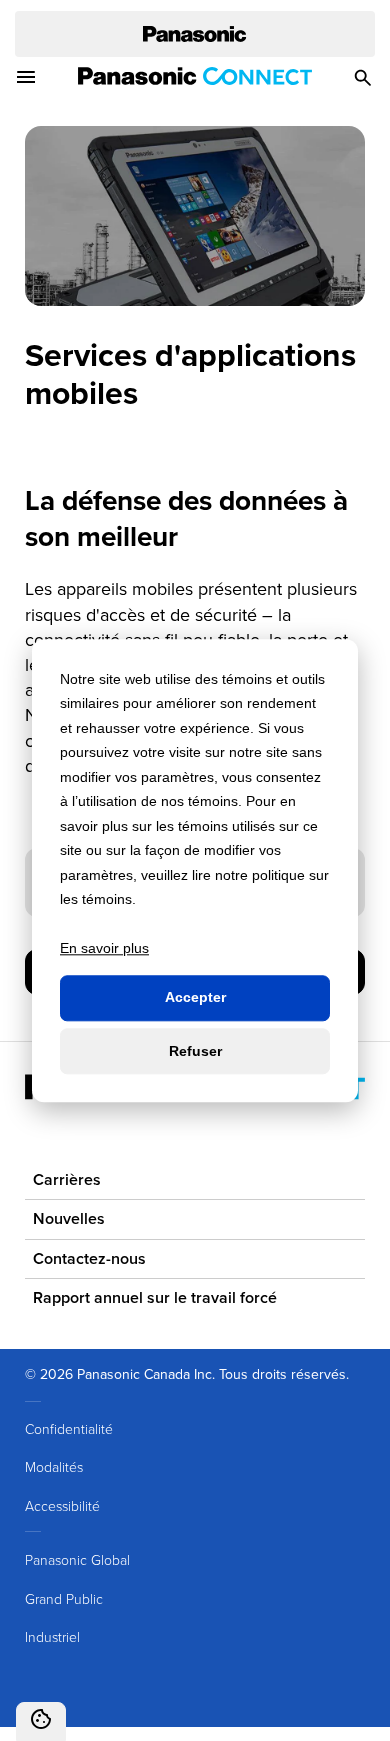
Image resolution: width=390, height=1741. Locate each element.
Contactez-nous (89, 1258)
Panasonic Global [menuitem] (77, 1559)
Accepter (195, 998)
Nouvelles (69, 1218)
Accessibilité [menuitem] (62, 1505)
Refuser (195, 1051)
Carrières (67, 1179)
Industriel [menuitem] (52, 1636)
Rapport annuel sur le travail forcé (155, 1297)
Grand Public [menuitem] (64, 1598)
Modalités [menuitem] (54, 1466)
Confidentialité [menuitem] (69, 1428)
